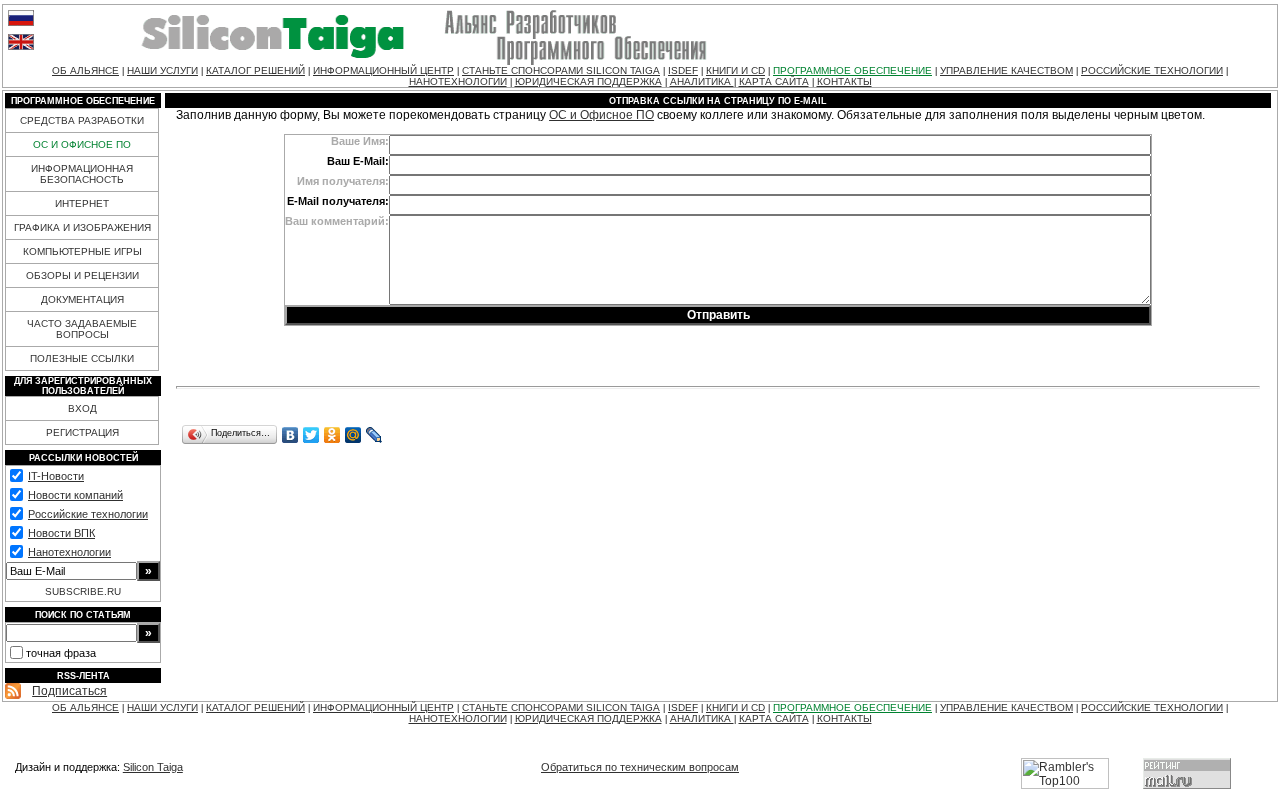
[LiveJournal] (374, 435)
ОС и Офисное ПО (601, 115)
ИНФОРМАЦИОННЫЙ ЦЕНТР (383, 70)
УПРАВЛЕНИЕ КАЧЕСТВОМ (1006, 70)
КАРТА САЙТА (774, 81)
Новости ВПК (61, 533)
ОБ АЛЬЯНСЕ (85, 70)
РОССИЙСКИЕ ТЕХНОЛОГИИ (1152, 70)
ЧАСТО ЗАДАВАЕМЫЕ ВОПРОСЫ (82, 329)
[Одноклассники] (332, 435)
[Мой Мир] (353, 435)
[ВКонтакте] (290, 435)
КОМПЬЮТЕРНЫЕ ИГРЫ (82, 251)
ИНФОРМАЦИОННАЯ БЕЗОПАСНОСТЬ (82, 174)
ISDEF (683, 70)
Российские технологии (88, 514)
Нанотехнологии (69, 552)
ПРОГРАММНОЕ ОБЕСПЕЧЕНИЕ (852, 70)
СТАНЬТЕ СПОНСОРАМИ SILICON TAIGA (561, 70)
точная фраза (61, 653)
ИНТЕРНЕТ (82, 203)
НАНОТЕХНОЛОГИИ (458, 81)
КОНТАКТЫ (844, 81)
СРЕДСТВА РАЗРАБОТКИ (82, 120)
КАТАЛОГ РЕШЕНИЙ (255, 70)
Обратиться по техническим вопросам (640, 767)
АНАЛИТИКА (702, 81)
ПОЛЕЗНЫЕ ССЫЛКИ (82, 358)
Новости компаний (75, 495)
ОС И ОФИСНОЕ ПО (82, 144)
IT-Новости (56, 476)
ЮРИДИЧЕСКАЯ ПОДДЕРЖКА (588, 81)
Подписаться (69, 691)
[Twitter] (311, 435)
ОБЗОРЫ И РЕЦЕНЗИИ (82, 275)
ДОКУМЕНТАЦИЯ (82, 299)
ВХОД (82, 408)
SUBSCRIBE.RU (83, 591)
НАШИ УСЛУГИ (162, 70)
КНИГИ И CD (735, 70)
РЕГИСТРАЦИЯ (82, 432)
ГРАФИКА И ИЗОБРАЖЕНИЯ (82, 227)
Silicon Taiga (153, 767)
